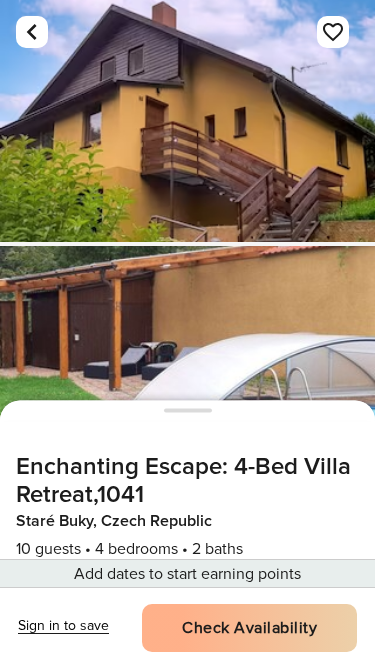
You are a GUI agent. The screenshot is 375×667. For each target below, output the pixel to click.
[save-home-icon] (333, 32)
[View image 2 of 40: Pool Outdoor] (187, 367)
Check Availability (249, 628)
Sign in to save (63, 625)
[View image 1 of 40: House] (187, 121)
